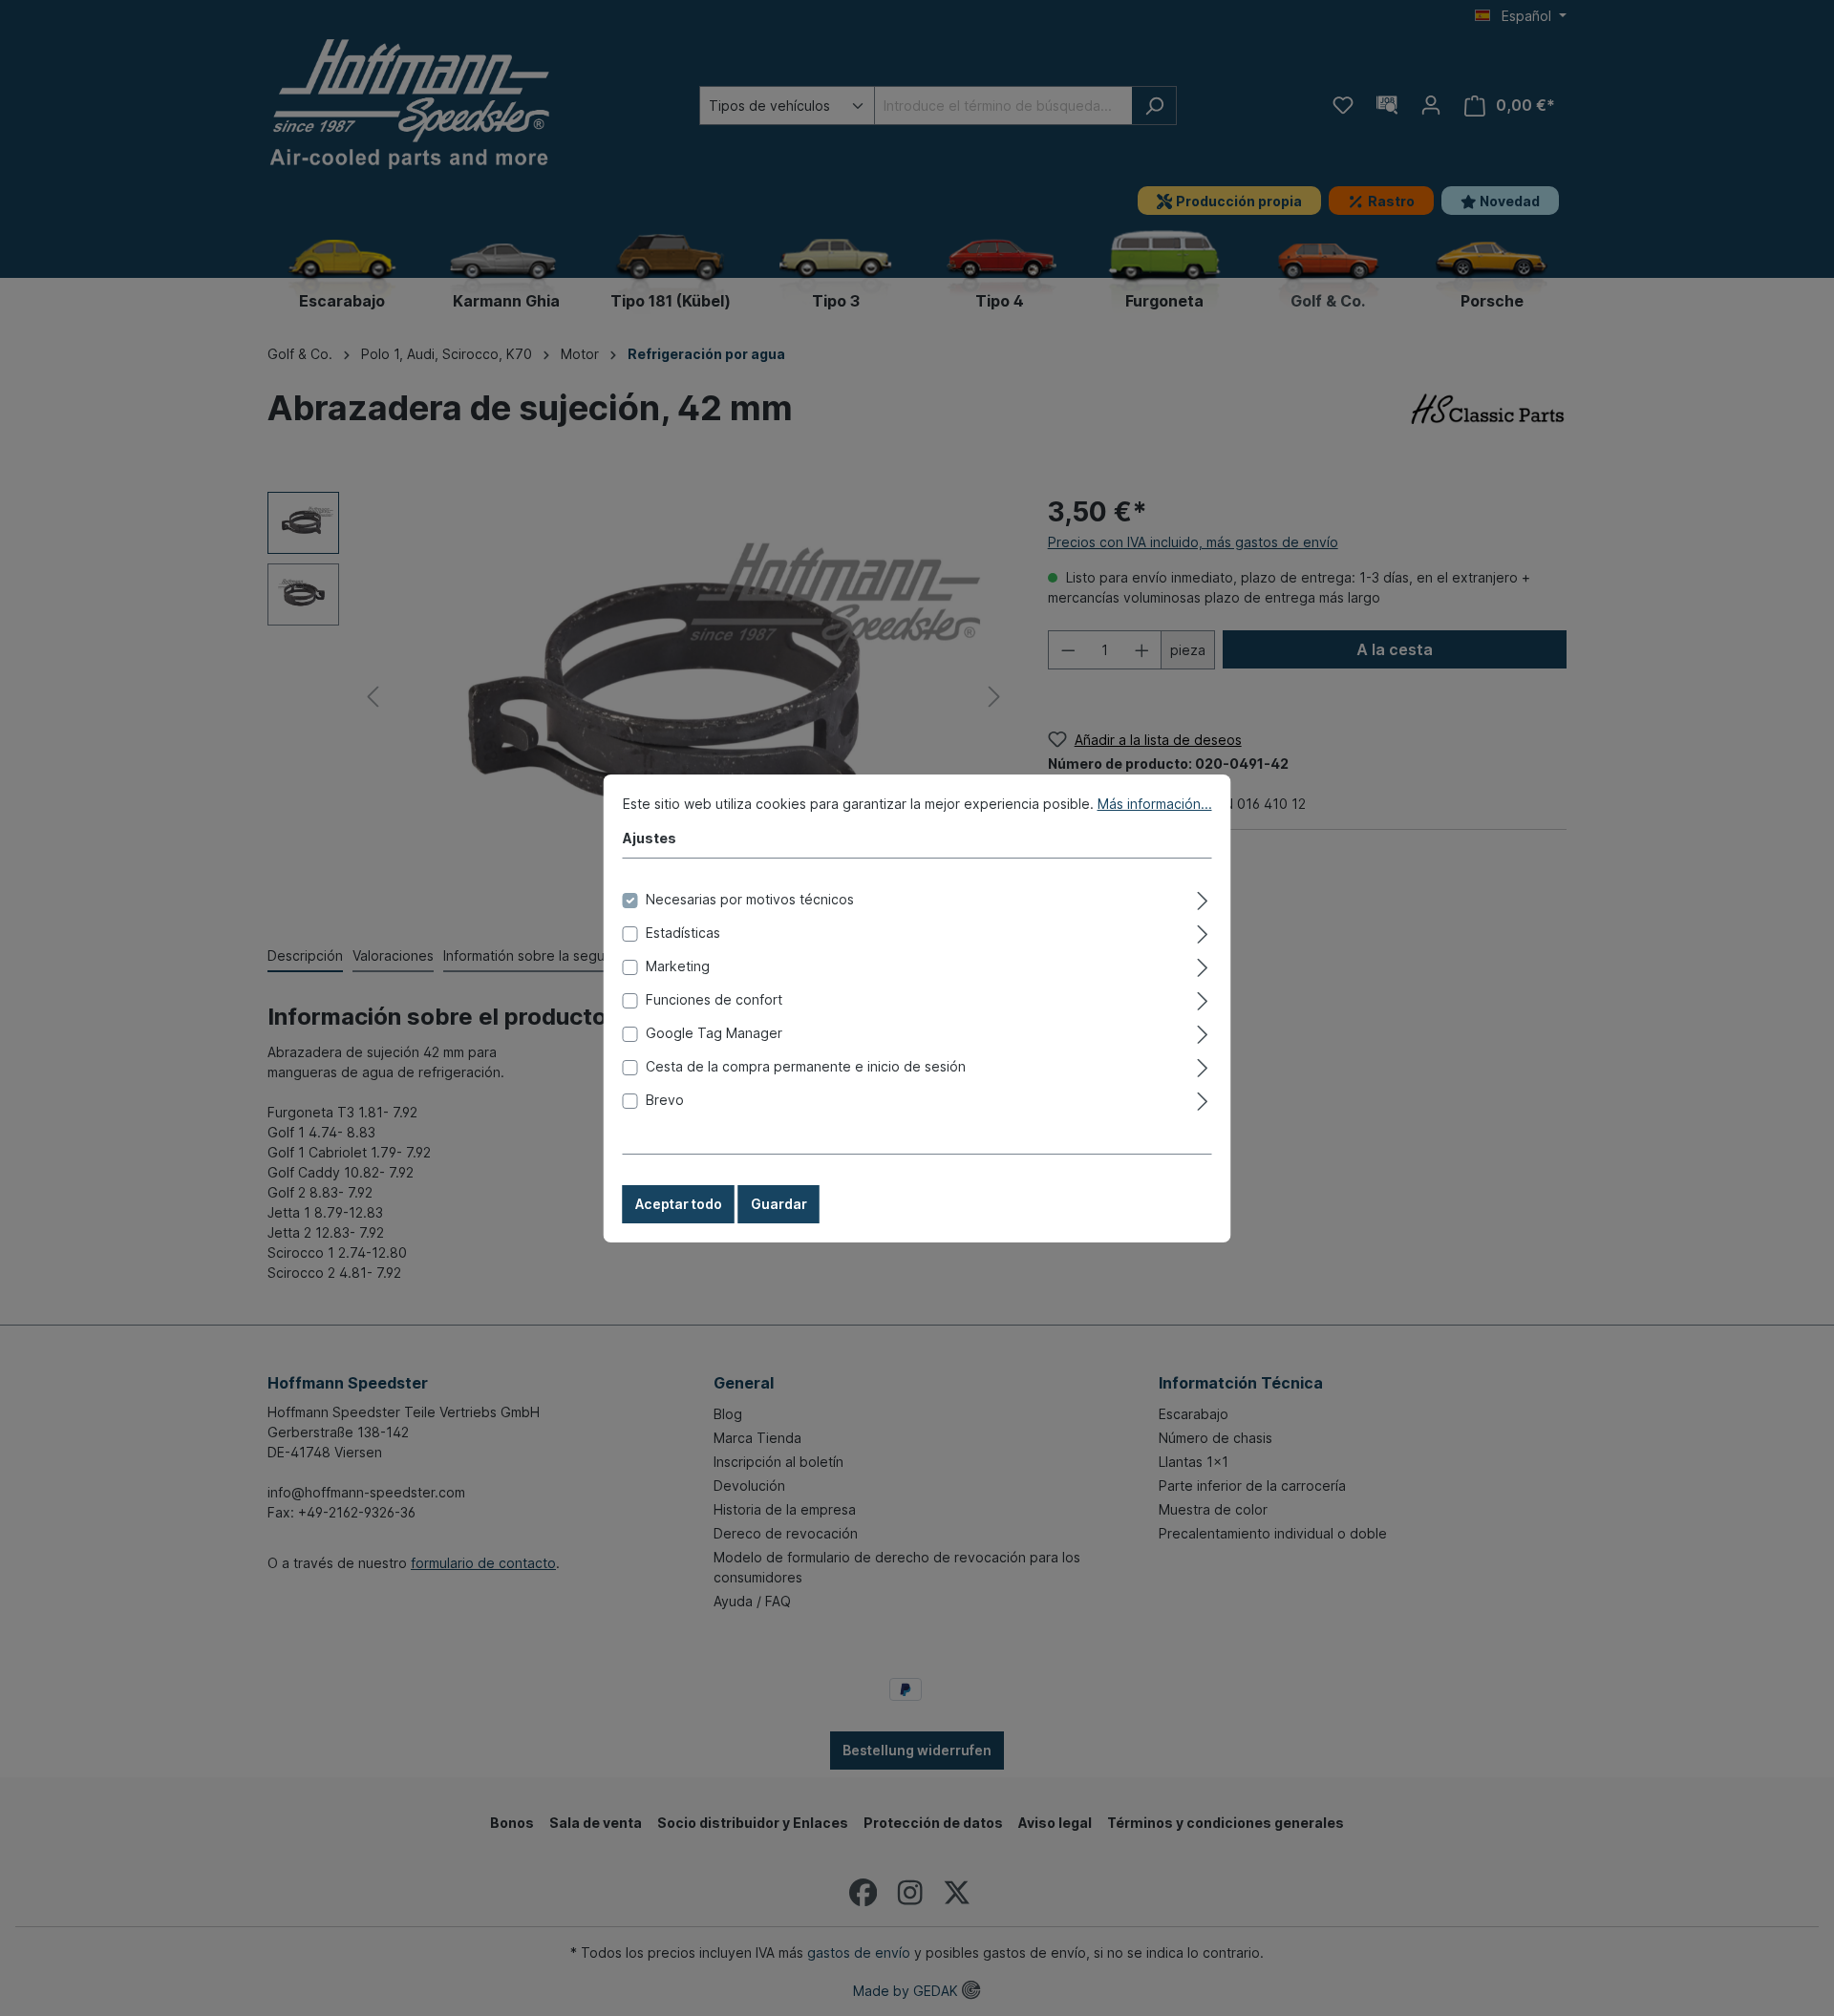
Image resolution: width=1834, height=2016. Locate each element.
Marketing (678, 966)
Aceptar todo (679, 1204)
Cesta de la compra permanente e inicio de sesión (806, 1066)
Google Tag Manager (714, 1033)
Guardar (779, 1204)
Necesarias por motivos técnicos (750, 899)
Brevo (665, 1100)
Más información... (1155, 804)
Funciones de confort (714, 999)
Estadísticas (683, 933)
